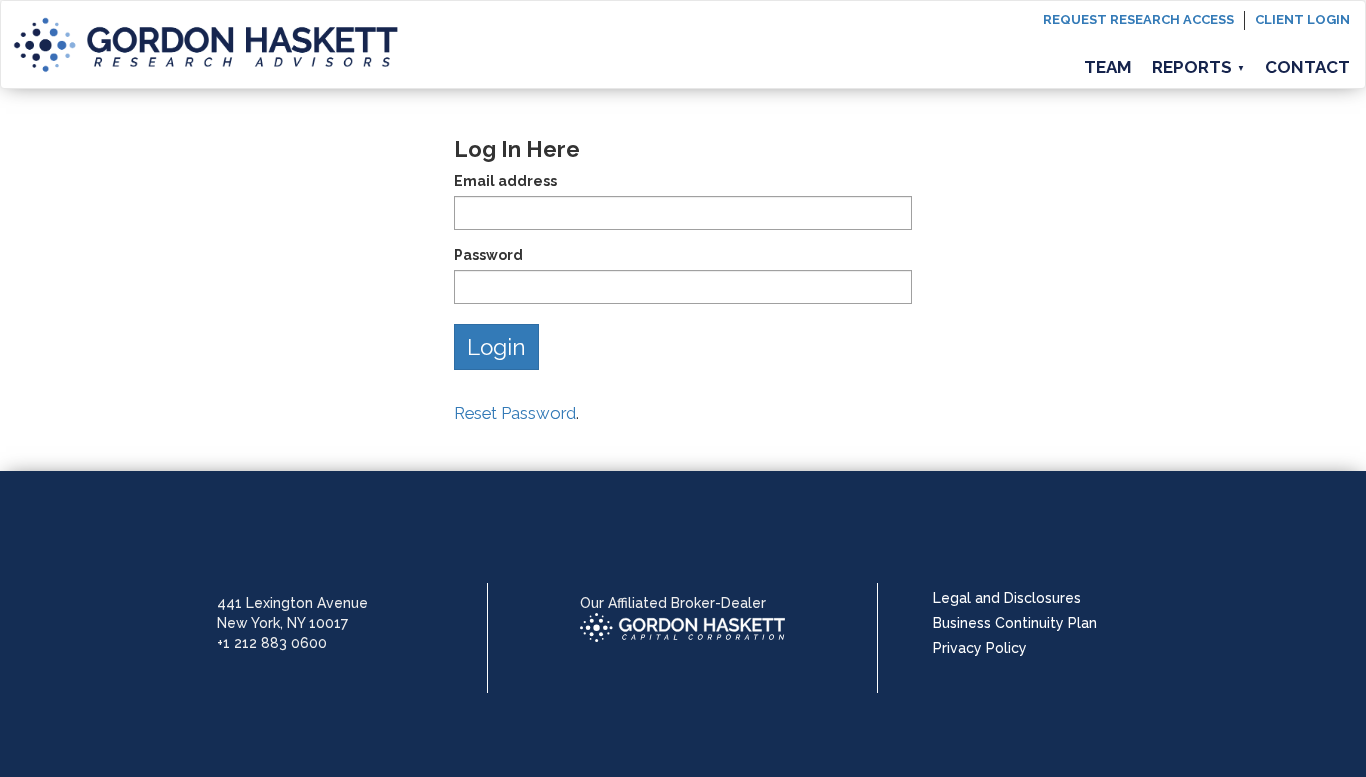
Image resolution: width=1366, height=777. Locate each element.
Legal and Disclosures (1007, 598)
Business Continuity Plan (1015, 623)
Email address (505, 181)
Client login (1302, 19)
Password (488, 255)
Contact (1307, 67)
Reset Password (515, 413)
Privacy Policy (980, 648)
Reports (1198, 67)
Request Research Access (1138, 19)
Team (1108, 67)
